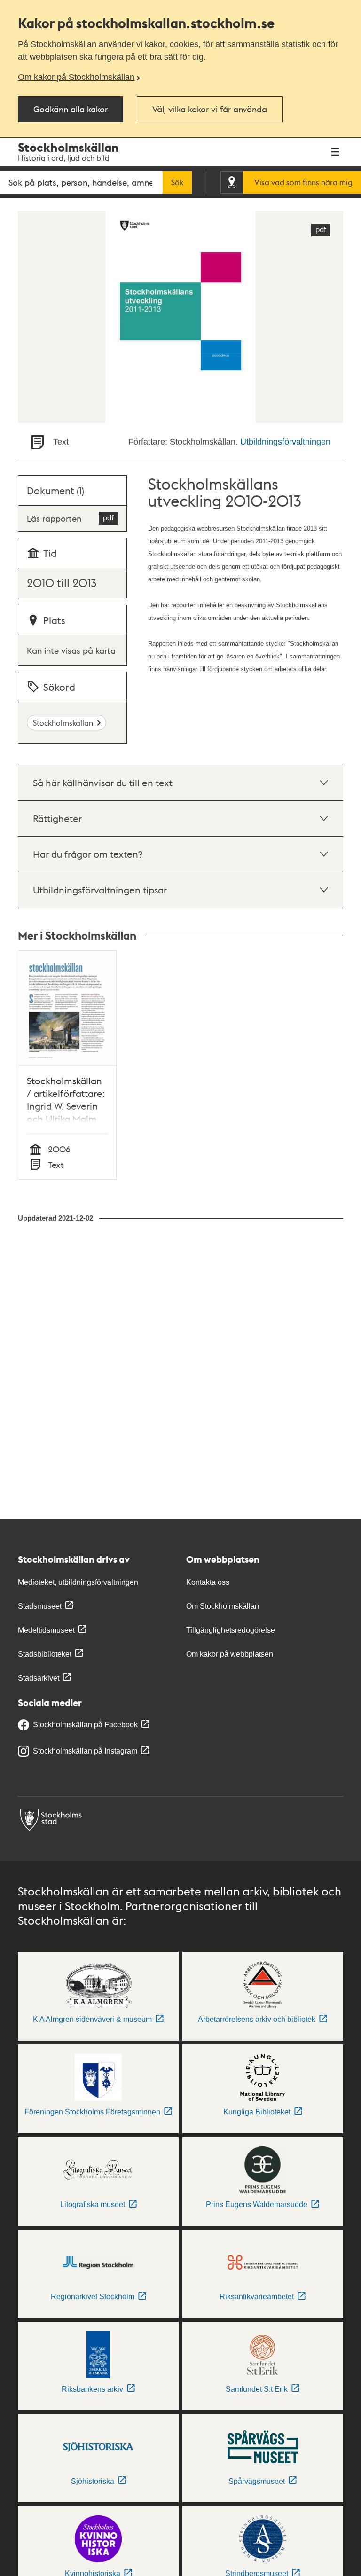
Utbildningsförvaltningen (285, 442)
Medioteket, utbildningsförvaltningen (78, 1582)
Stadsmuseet (40, 1606)
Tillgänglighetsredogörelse (231, 1630)
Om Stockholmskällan (223, 1606)
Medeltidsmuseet (46, 1630)
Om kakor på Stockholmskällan (76, 77)
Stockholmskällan (63, 723)
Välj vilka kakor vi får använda (210, 109)
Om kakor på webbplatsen (230, 1654)
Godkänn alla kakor (71, 109)
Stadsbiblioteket (45, 1654)
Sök (177, 182)
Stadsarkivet (39, 1678)
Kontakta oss (208, 1582)
